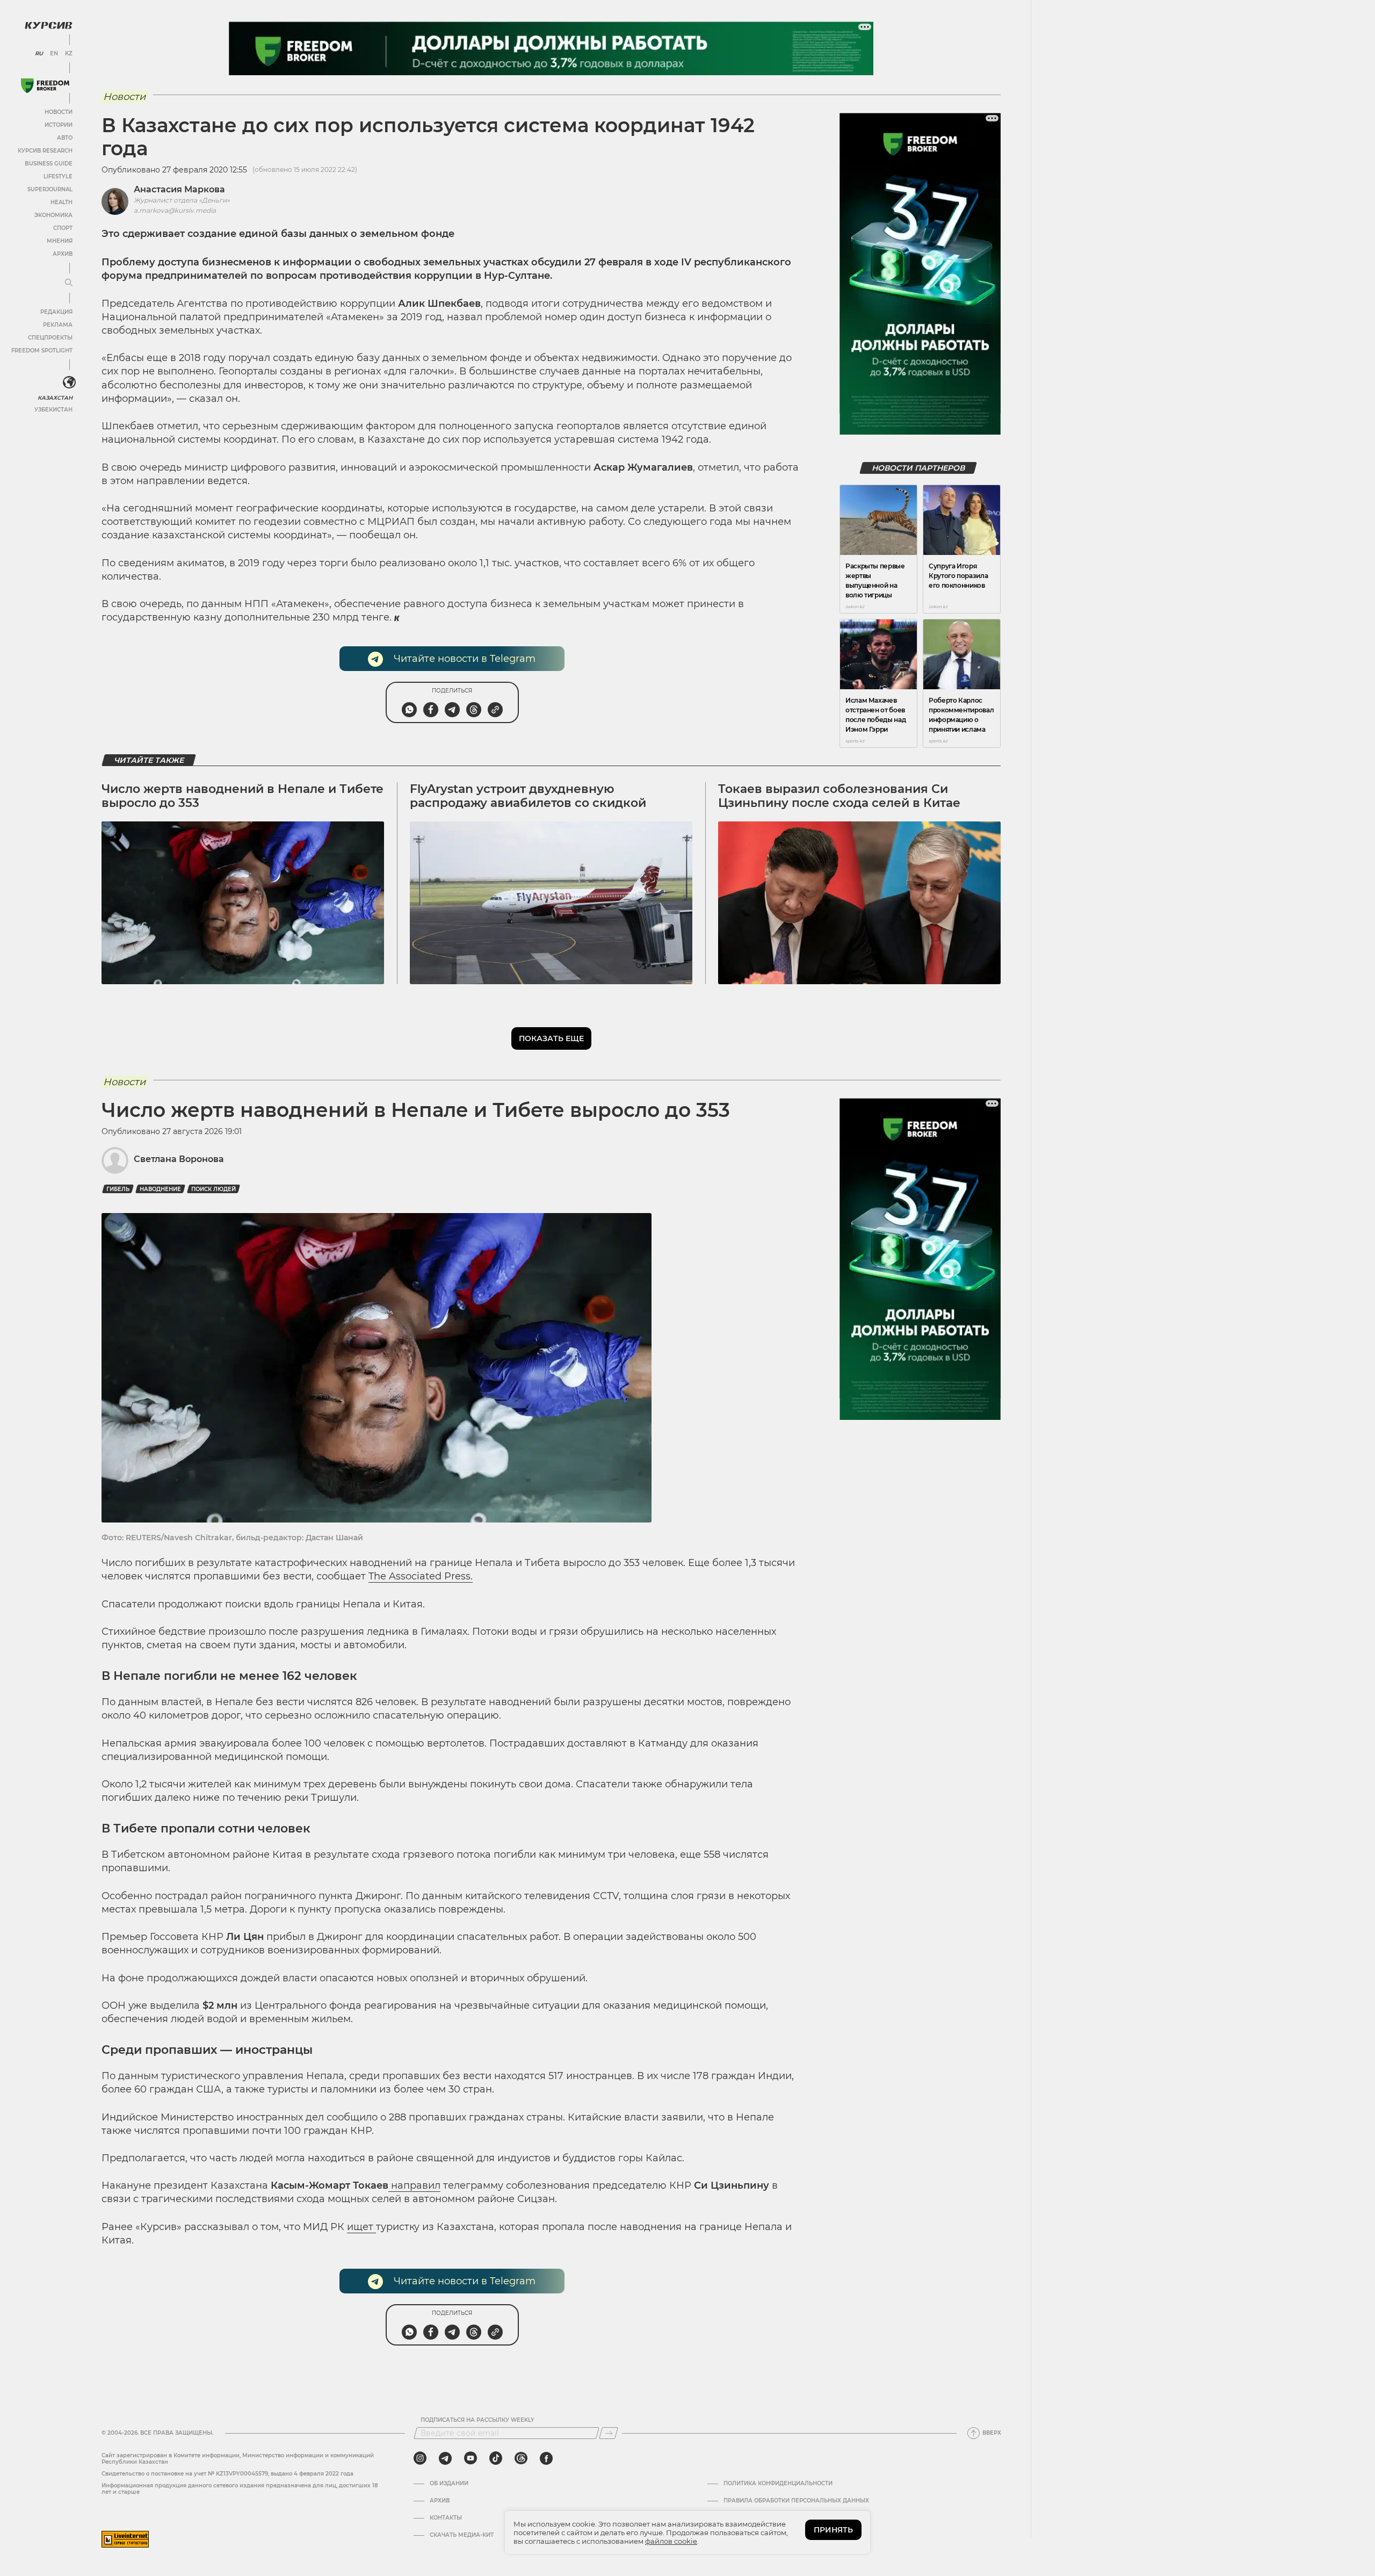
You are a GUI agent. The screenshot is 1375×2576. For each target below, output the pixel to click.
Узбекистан (53, 410)
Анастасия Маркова (179, 189)
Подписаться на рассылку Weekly (477, 2420)
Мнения (60, 241)
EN (54, 54)
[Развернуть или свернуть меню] (69, 283)
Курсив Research (45, 151)
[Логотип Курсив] (48, 25)
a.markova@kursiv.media (175, 210)
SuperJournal (50, 189)
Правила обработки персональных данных (796, 2501)
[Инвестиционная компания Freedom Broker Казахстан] (45, 86)
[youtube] (471, 2458)
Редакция (56, 312)
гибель (118, 1189)
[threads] (521, 2458)
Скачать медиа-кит (462, 2535)
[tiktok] (496, 2458)
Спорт (63, 228)
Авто (65, 138)
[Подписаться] (609, 2433)
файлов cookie (671, 2541)
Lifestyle (58, 176)
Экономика (53, 215)
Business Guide (49, 164)
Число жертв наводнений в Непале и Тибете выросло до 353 (243, 796)
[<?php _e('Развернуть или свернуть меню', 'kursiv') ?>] (69, 383)
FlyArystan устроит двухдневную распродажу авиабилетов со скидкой (528, 796)
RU (39, 54)
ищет (361, 2227)
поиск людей (214, 1189)
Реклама (58, 325)
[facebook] (546, 2458)
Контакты (446, 2518)
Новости (59, 112)
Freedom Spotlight (42, 351)
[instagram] (420, 2458)
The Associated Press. (421, 1576)
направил (414, 2185)
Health (61, 202)
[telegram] (445, 2458)
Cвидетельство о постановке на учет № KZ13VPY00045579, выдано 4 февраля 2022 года (227, 2474)
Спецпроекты (50, 338)
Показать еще (551, 1038)
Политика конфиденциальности (778, 2484)
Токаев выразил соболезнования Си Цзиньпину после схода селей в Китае (839, 796)
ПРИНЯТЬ (833, 2530)
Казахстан (55, 398)
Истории (59, 125)
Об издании (449, 2484)
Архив (63, 254)
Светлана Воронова (179, 1159)
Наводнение (160, 1189)
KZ (69, 54)
